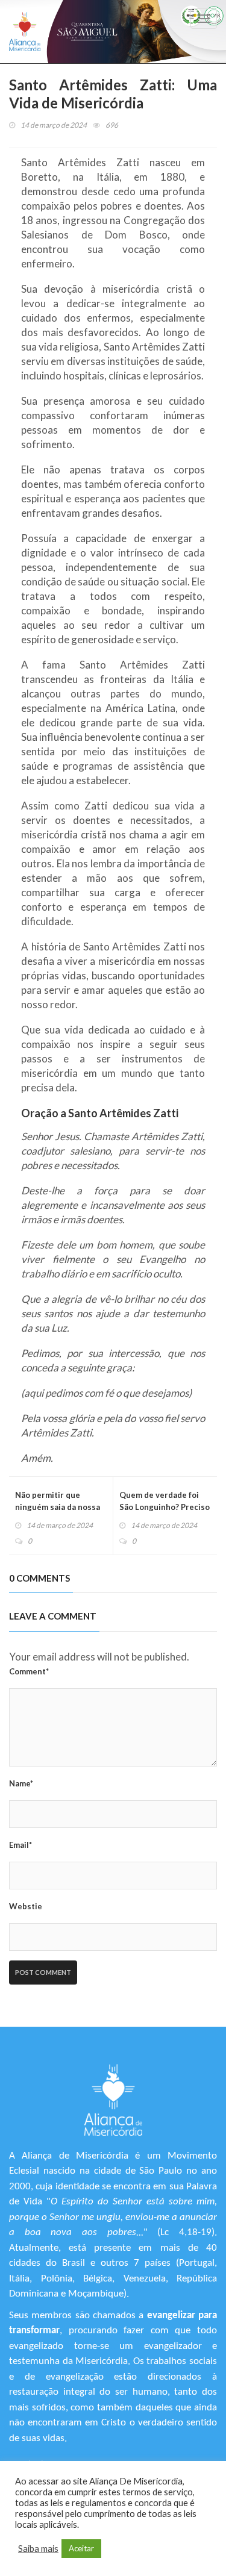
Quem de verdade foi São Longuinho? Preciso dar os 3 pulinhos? (165, 1507)
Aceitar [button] (81, 2548)
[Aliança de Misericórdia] (25, 32)
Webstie (26, 1906)
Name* (21, 1783)
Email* (20, 1845)
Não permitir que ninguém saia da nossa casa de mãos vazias (58, 1507)
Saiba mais (38, 2549)
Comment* (29, 1671)
